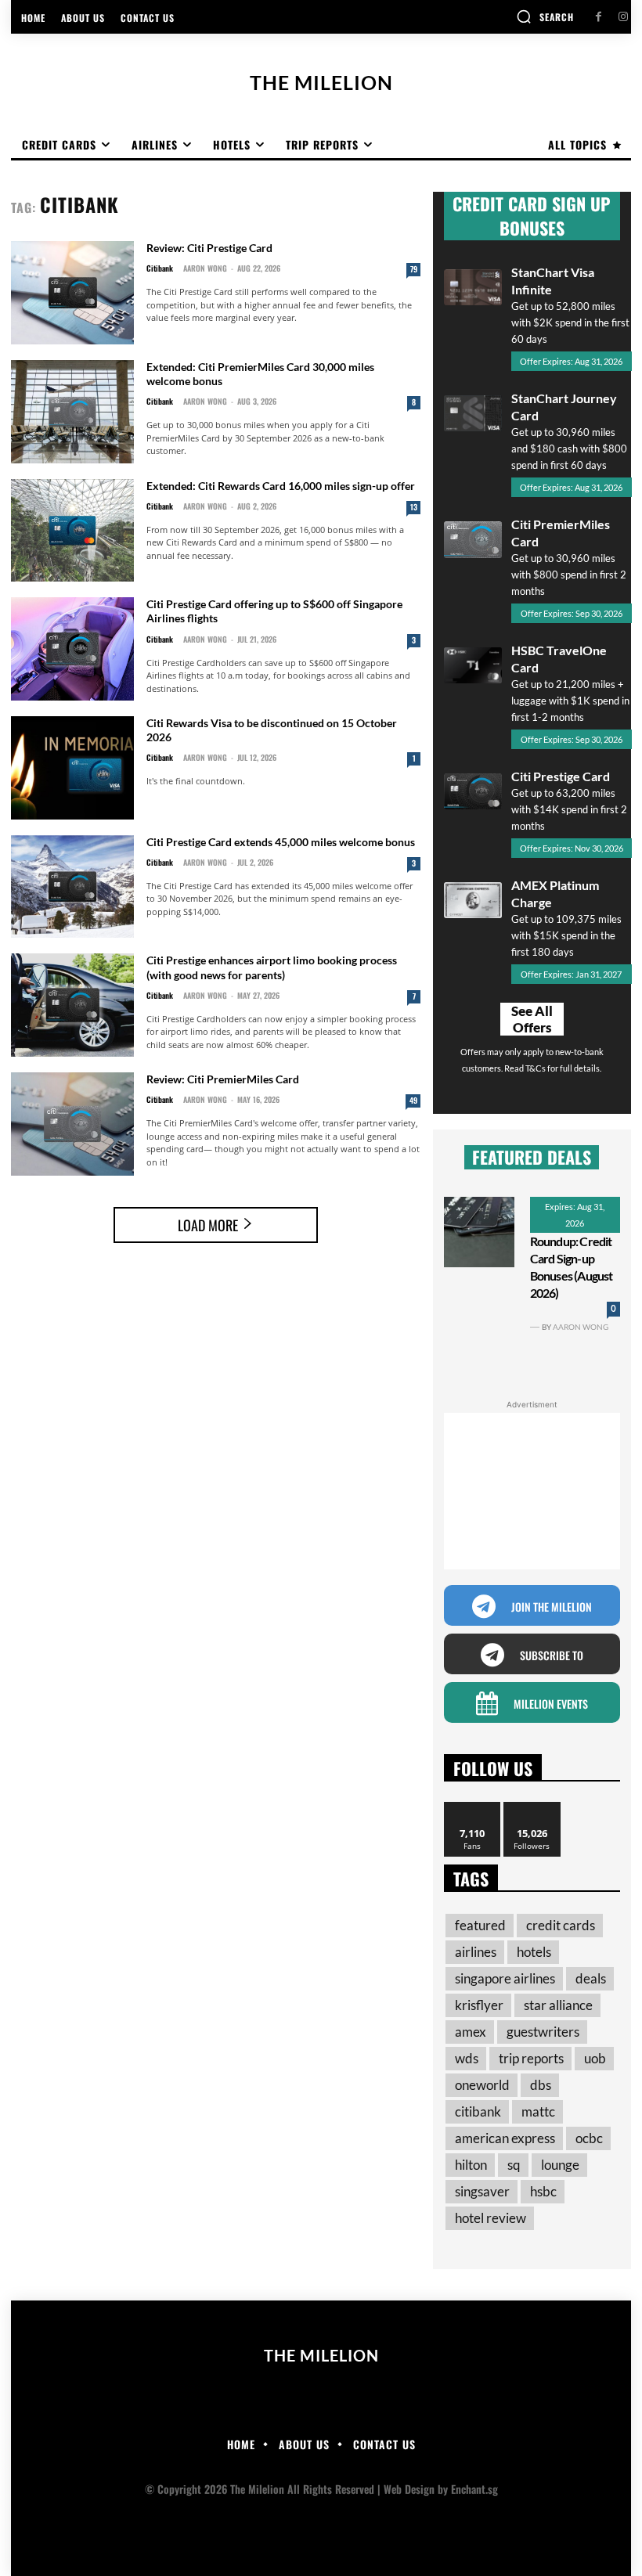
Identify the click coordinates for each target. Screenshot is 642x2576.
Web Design (409, 2489)
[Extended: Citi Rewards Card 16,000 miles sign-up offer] (72, 531)
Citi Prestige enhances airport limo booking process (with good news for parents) (272, 967)
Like (472, 1808)
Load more (208, 1225)
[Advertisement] (532, 1491)
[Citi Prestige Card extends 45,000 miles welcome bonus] (72, 887)
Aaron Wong (205, 268)
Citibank (160, 268)
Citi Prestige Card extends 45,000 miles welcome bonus (281, 842)
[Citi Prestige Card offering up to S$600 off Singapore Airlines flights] (72, 649)
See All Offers (532, 1019)
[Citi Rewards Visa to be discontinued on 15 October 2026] (72, 768)
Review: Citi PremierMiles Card (223, 1079)
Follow (532, 1808)
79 (414, 269)
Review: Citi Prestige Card (209, 248)
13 (414, 507)
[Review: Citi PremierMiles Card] (72, 1124)
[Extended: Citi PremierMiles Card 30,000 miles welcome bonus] (72, 412)
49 (413, 1100)
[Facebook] (599, 17)
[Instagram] (623, 17)
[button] (545, 16)
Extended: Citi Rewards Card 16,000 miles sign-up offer (281, 486)
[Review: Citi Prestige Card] (72, 293)
